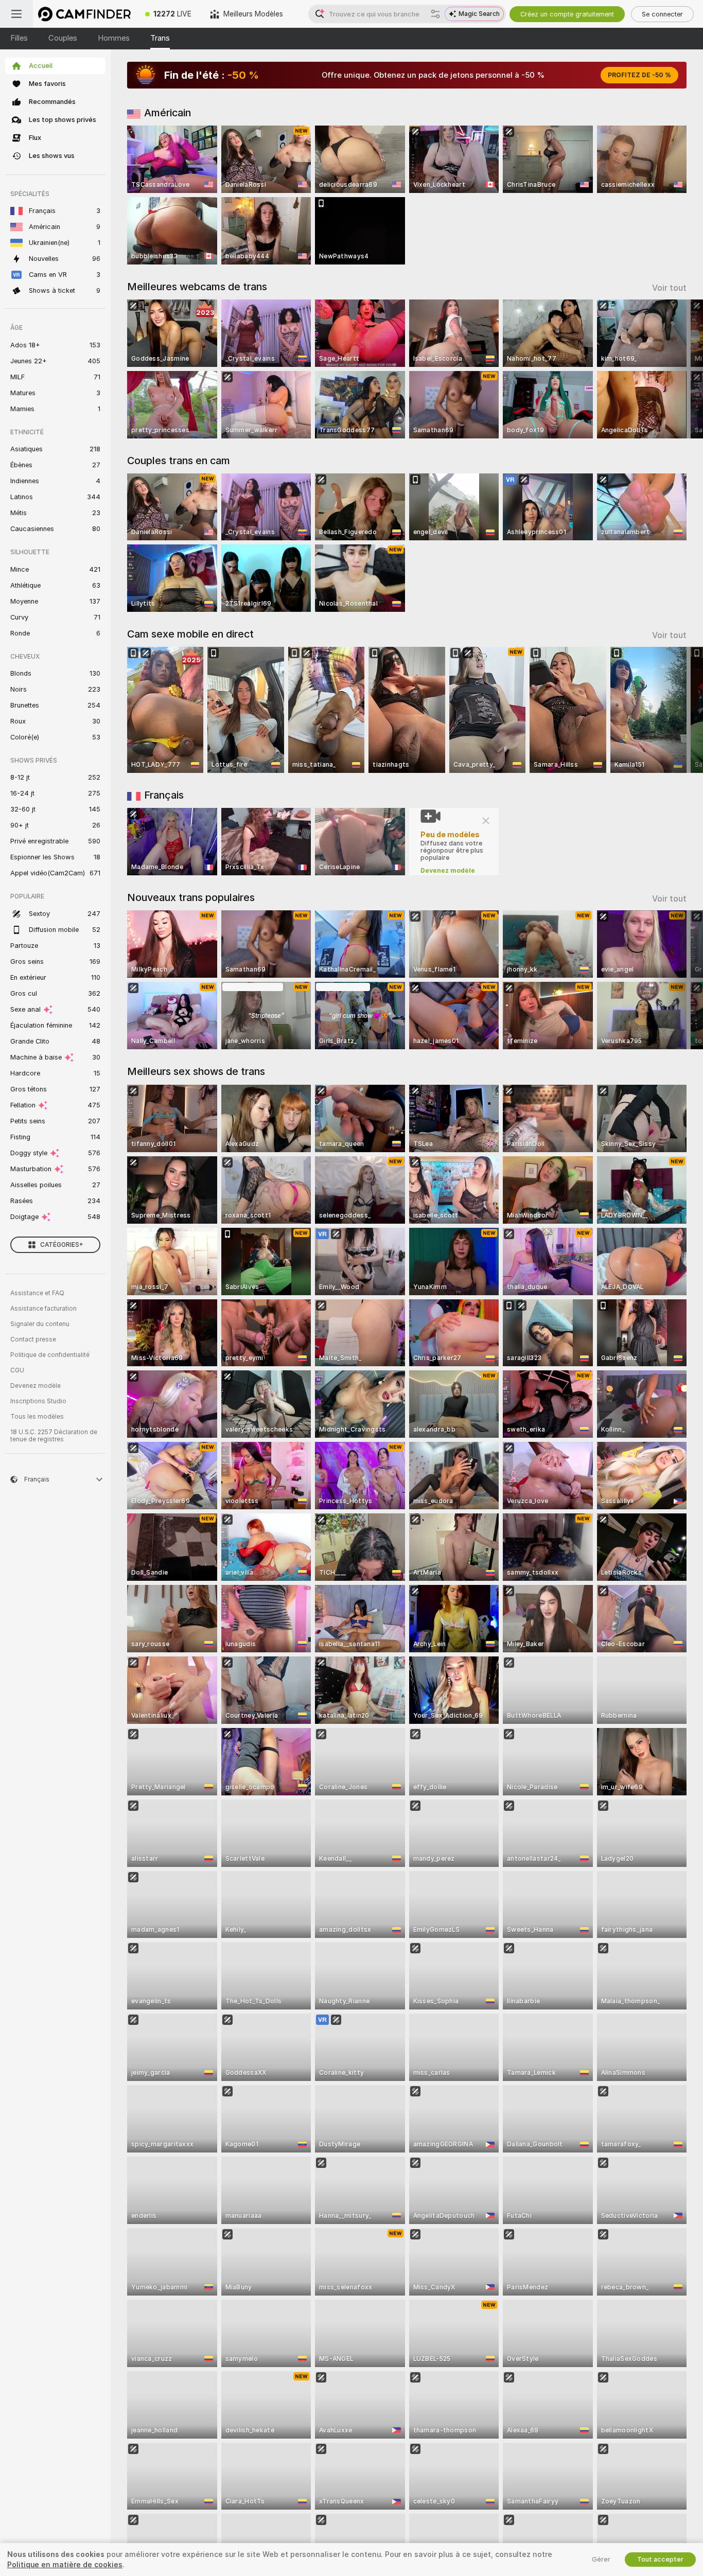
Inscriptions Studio (38, 1401)
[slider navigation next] (677, 369)
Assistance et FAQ (37, 1293)
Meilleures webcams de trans (197, 287)
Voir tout (669, 288)
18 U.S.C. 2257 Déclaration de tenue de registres (54, 1436)
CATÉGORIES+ (62, 1245)
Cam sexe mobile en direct (190, 634)
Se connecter (662, 14)
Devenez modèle (36, 1386)
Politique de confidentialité (50, 1355)
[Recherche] (435, 14)
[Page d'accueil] (84, 14)
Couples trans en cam (179, 461)
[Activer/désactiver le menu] (16, 14)
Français (164, 795)
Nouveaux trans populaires (191, 897)
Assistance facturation (43, 1309)
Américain (168, 113)
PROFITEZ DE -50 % (639, 75)
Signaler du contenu (40, 1324)
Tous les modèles (37, 1417)
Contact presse (33, 1339)
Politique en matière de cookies (65, 2565)
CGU (17, 1370)
